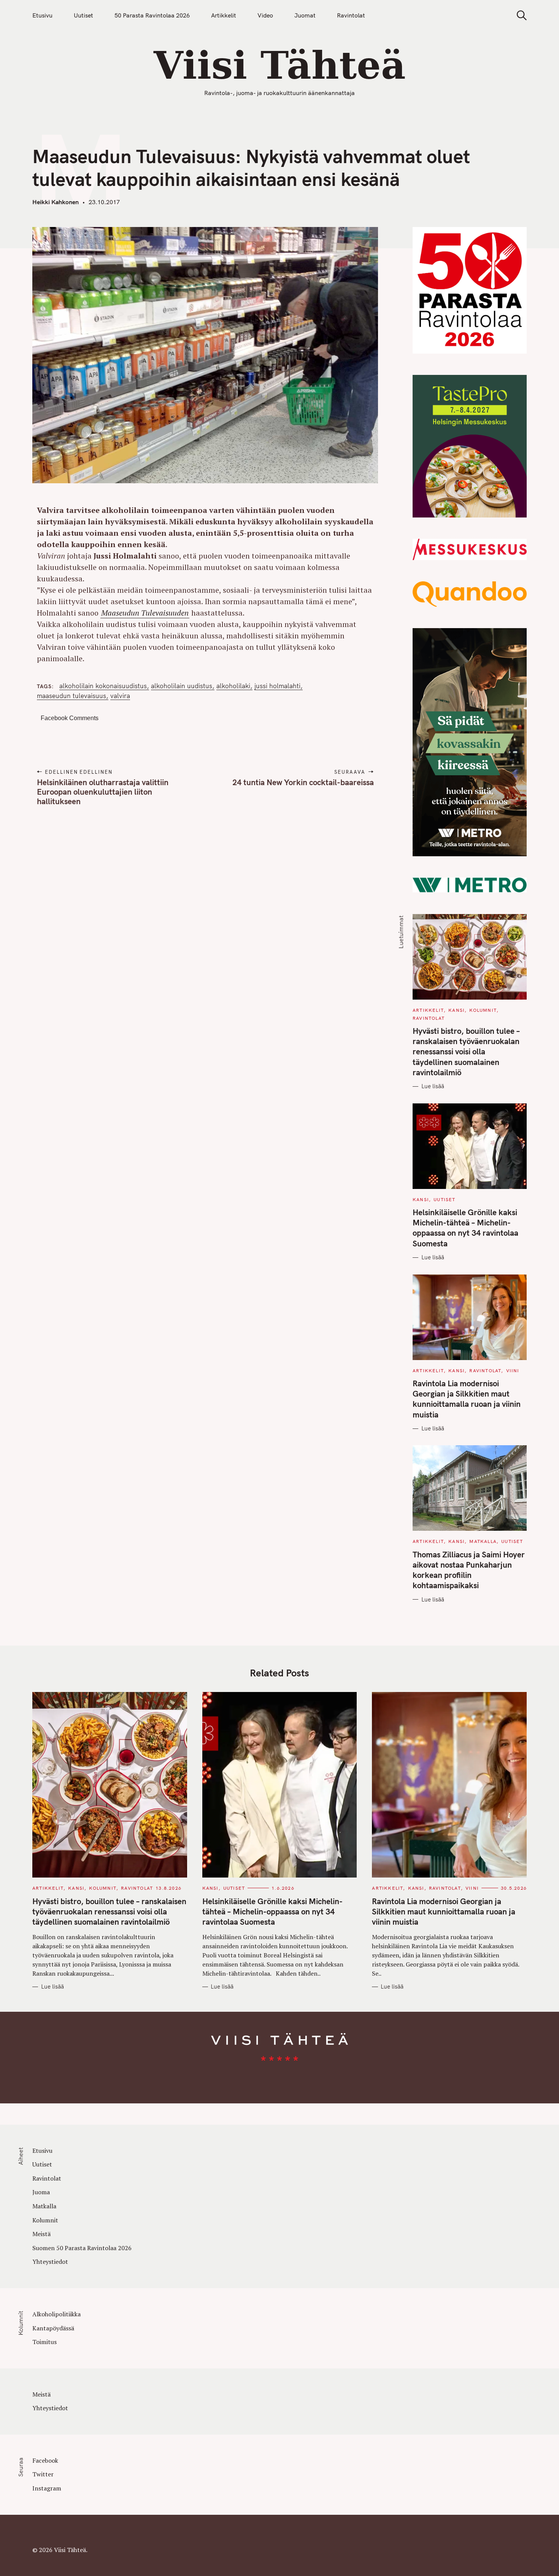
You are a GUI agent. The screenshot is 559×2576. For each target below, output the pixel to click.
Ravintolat (351, 15)
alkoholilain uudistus (182, 686)
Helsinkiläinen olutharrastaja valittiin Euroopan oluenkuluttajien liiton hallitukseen (103, 792)
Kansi (457, 1010)
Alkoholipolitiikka (56, 2314)
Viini (513, 1371)
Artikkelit (224, 15)
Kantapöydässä (53, 2328)
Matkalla (483, 1541)
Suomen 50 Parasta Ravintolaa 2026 (82, 2248)
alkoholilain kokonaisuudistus (103, 686)
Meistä (41, 2234)
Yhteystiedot (50, 2262)
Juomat (305, 15)
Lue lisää (433, 1086)
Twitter (43, 2474)
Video (265, 15)
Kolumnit (483, 1010)
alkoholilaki (233, 686)
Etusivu (42, 15)
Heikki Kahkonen (56, 202)
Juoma (41, 2192)
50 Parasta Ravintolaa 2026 (152, 15)
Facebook (45, 2460)
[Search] (519, 15)
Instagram (47, 2488)
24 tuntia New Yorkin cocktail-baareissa (303, 782)
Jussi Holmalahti (277, 686)
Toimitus (44, 2342)
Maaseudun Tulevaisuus (71, 696)
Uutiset (83, 15)
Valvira (120, 696)
